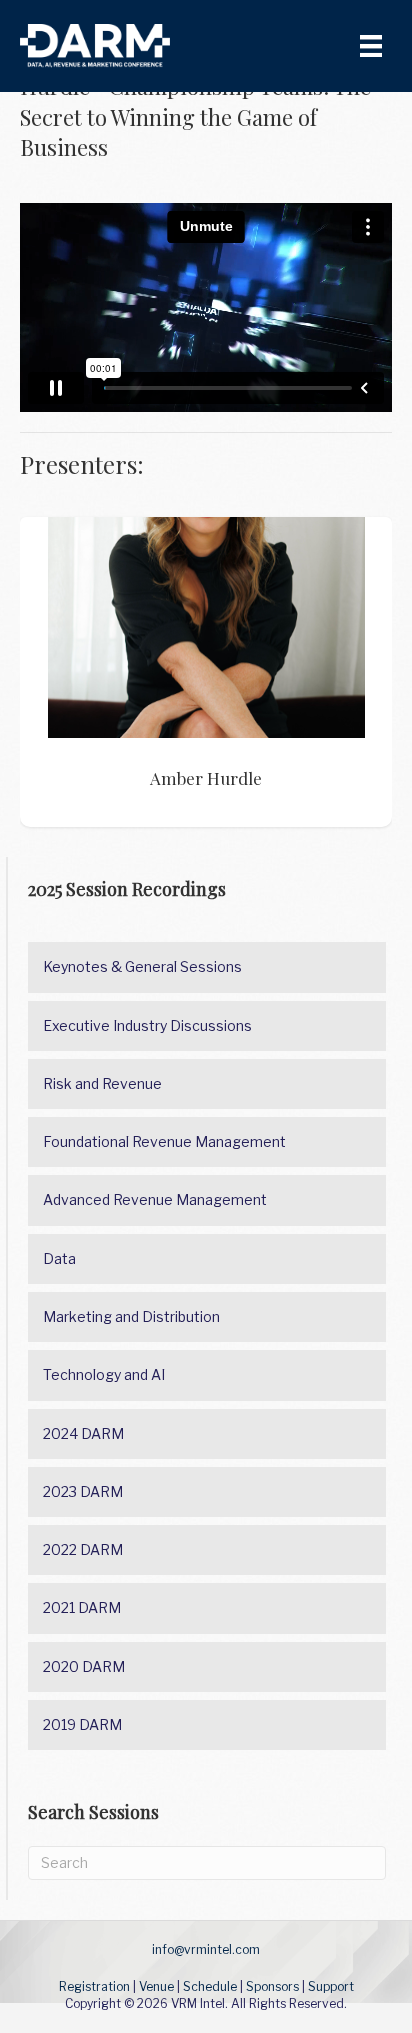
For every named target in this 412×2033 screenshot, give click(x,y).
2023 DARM (83, 1491)
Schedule (210, 1986)
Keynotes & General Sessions (142, 966)
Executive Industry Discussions (147, 1025)
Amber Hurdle (206, 628)
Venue (156, 1986)
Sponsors (272, 1986)
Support (331, 1986)
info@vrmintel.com (206, 1949)
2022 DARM (83, 1549)
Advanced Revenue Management (155, 1199)
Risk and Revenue (102, 1083)
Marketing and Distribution (131, 1316)
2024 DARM (83, 1433)
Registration (94, 1986)
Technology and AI (104, 1374)
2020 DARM (84, 1666)
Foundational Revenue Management (164, 1141)
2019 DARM (82, 1724)
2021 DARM (82, 1607)
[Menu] (371, 46)
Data (59, 1258)
